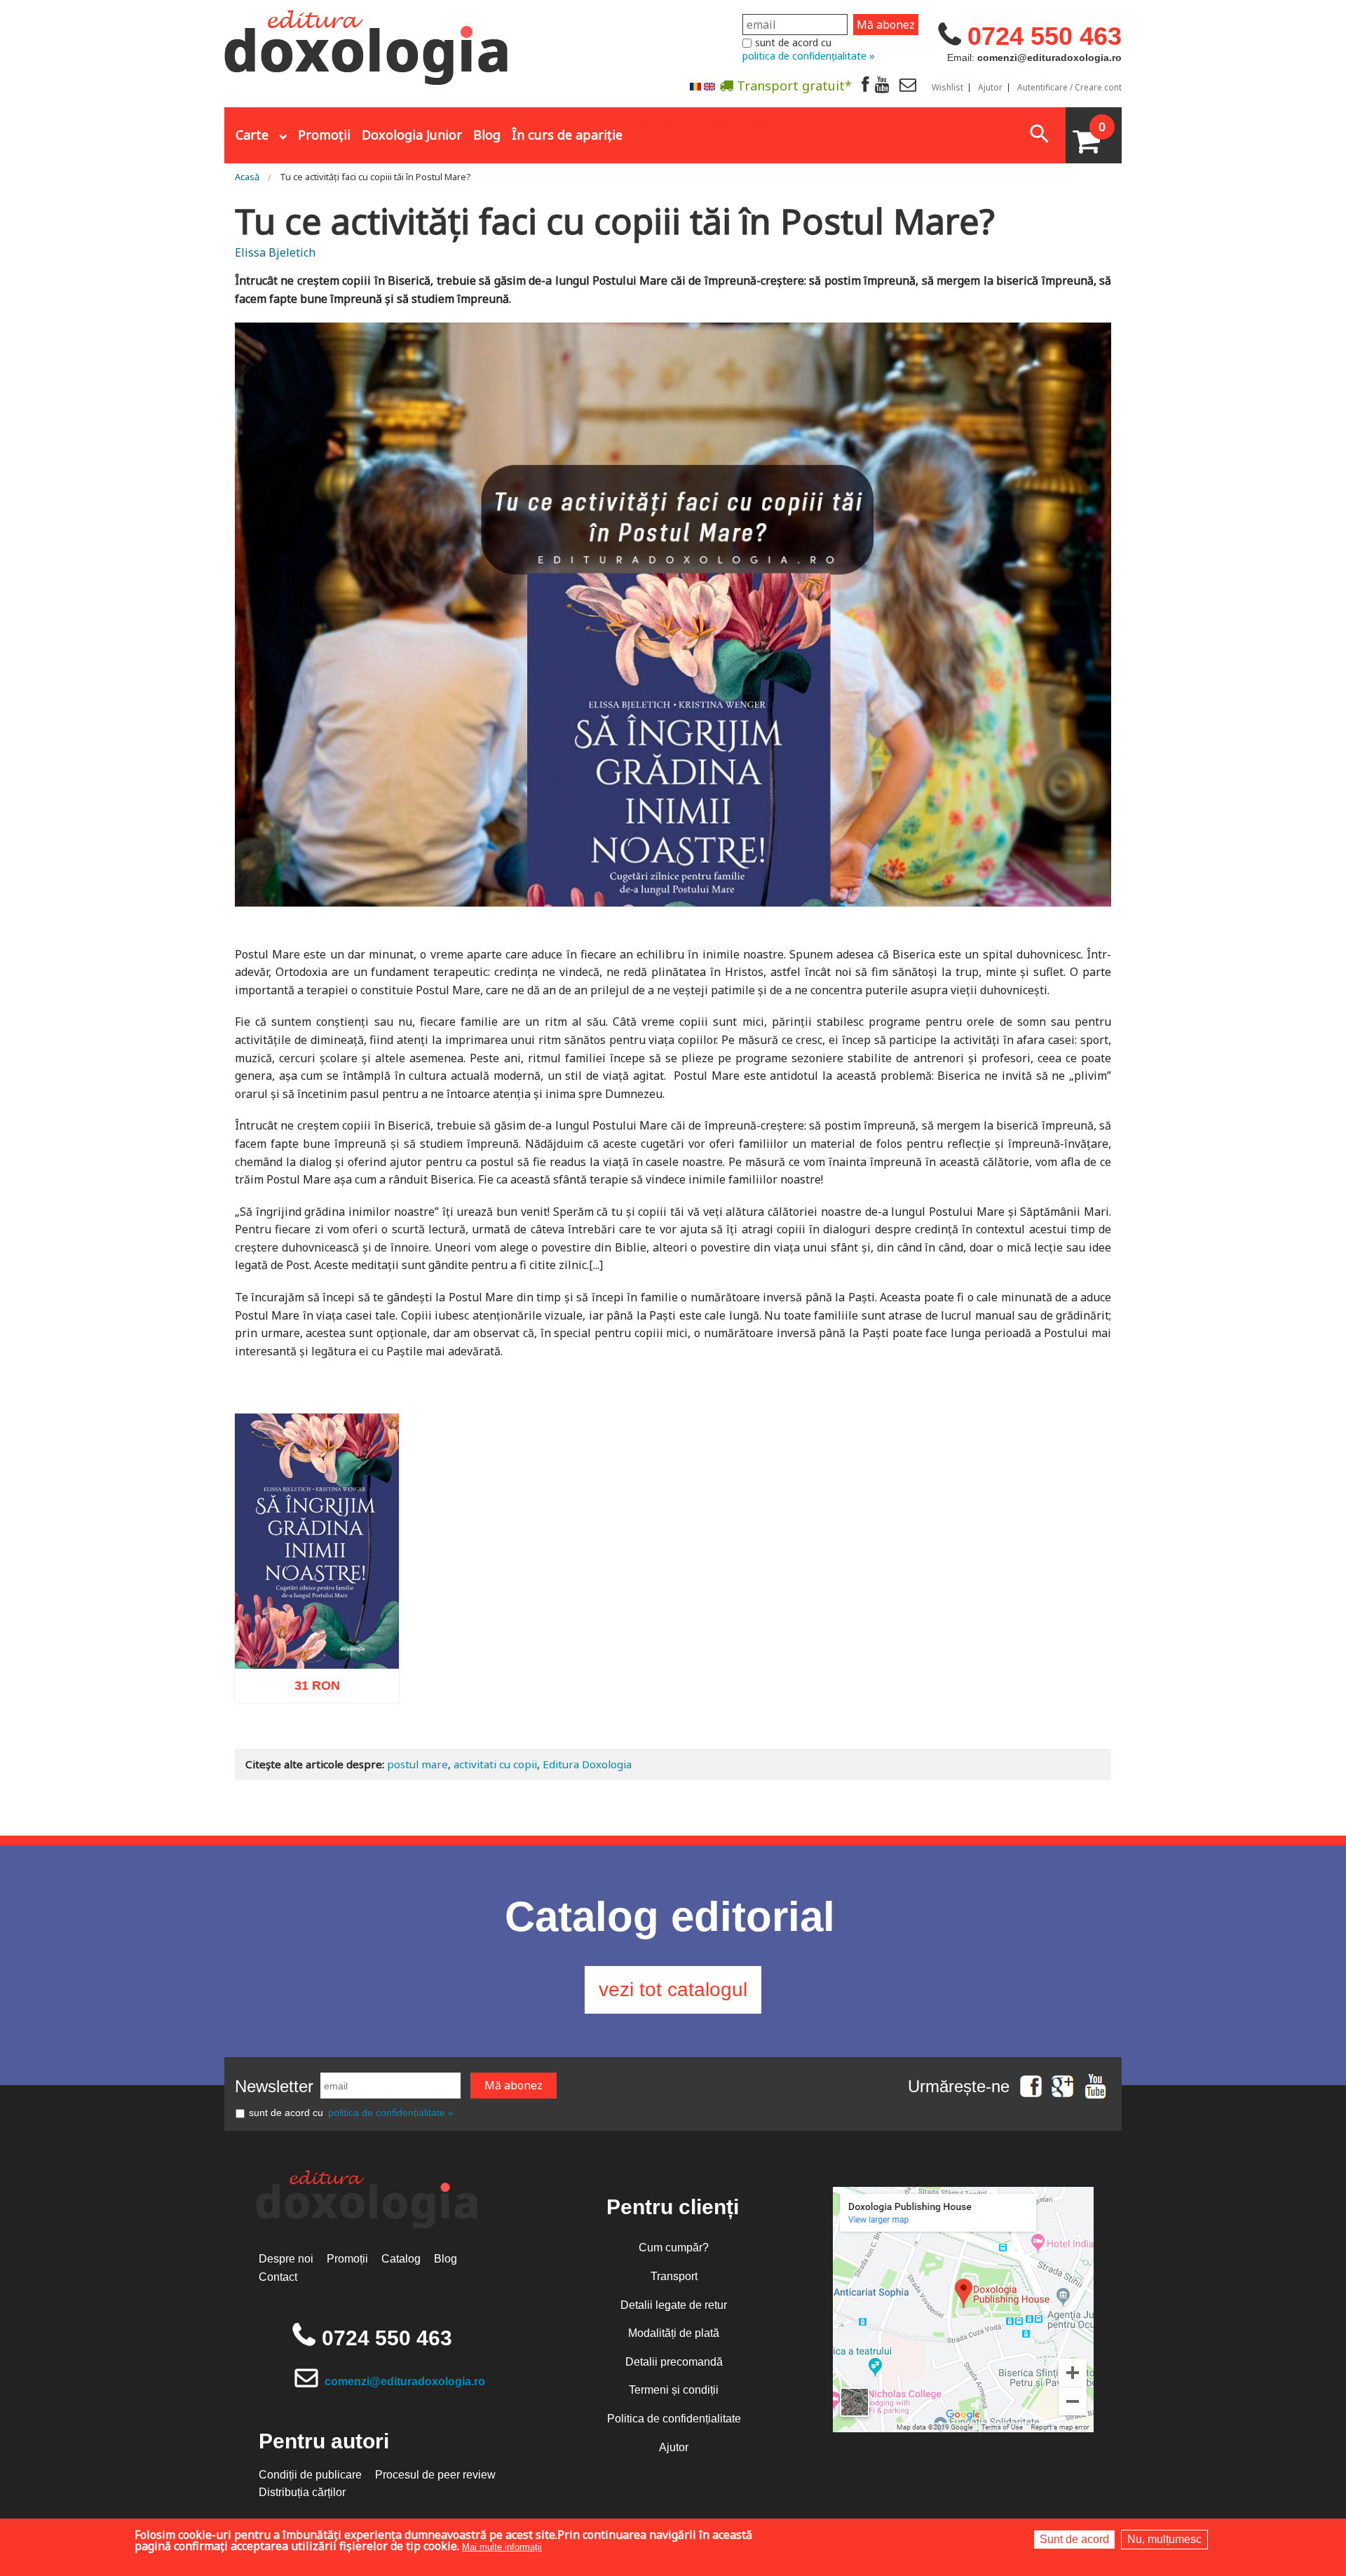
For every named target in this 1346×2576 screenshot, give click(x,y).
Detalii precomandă (674, 2362)
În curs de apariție (567, 135)
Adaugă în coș (299, 1754)
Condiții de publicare (310, 2475)
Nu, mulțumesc (1164, 2539)
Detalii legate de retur (674, 2305)
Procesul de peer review (435, 2475)
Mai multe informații (502, 2547)
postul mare (417, 1764)
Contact (278, 2277)
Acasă (247, 177)
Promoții (324, 135)
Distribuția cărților (302, 2492)
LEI (329, 1693)
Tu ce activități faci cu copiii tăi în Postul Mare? (375, 177)
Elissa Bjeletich (275, 252)
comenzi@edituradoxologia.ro (405, 2381)
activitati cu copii (495, 1764)
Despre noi (286, 2259)
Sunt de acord (1074, 2539)
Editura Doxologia (587, 1764)
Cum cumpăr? (674, 2248)
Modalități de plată (674, 2333)
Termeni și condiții (674, 2390)
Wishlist (947, 88)
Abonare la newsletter (701, 120)
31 (310, 1690)
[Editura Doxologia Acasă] (368, 44)
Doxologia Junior (412, 135)
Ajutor (990, 88)
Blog (487, 135)
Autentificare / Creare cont (1069, 88)
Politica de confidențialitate (674, 2419)
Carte (252, 135)
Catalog (401, 2259)
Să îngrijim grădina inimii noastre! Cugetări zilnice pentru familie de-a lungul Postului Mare (317, 1621)
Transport (674, 2276)
